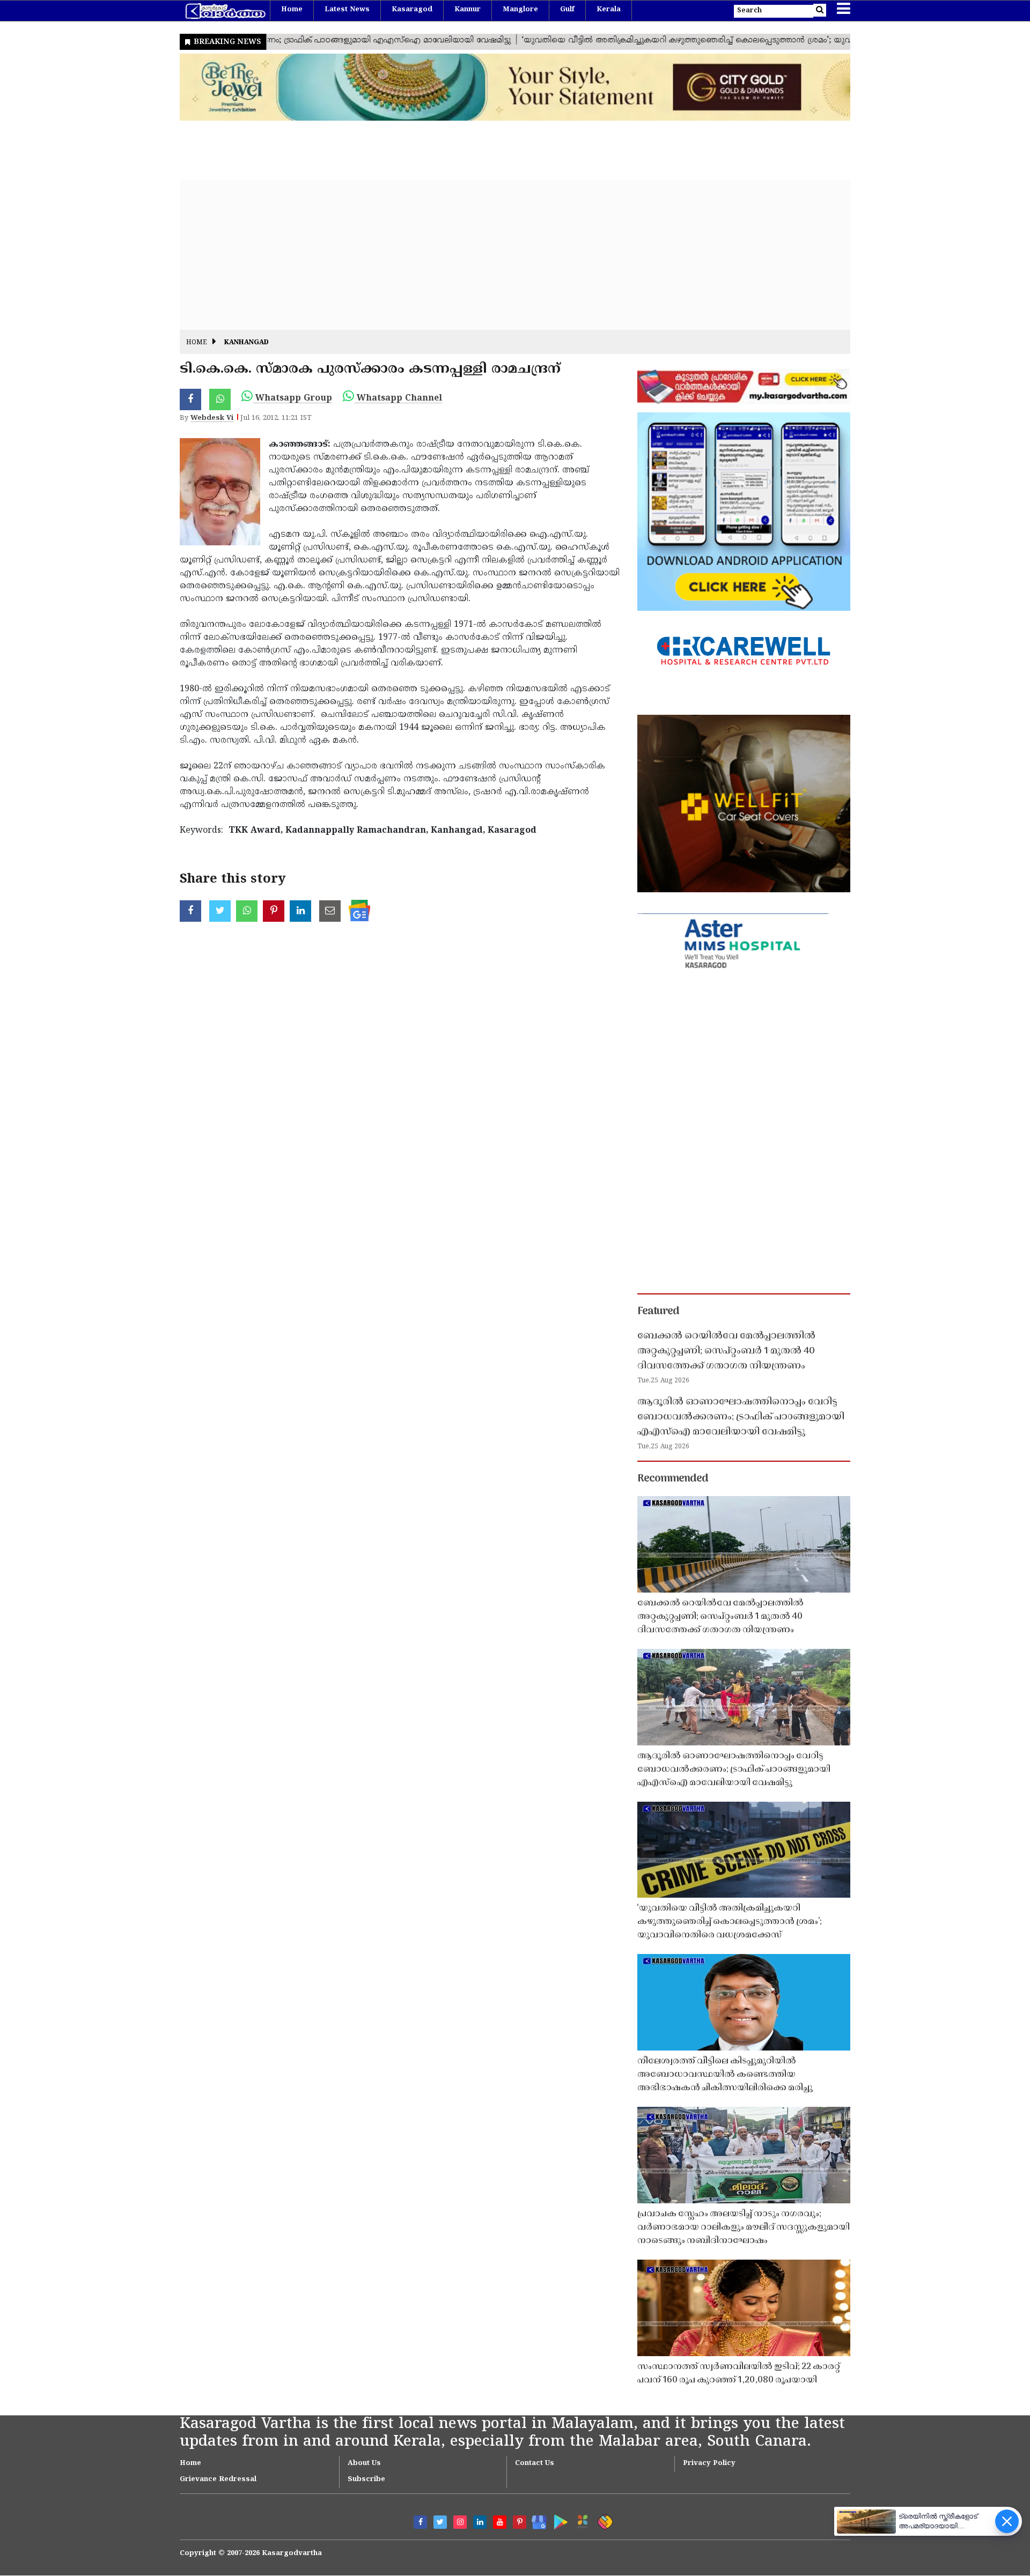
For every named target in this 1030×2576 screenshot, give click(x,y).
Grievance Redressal (218, 2479)
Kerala (609, 10)
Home (292, 10)
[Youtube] (500, 2522)
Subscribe (366, 2479)
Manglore (520, 10)
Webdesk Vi (212, 418)
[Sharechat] (603, 2520)
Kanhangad (247, 343)
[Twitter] (440, 2522)
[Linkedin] (480, 2522)
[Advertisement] (502, 255)
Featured (658, 1312)
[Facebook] (420, 2522)
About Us (364, 2463)
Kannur (468, 10)
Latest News (347, 10)
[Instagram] (460, 2522)
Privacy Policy (709, 2463)
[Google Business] (536, 2520)
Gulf (567, 10)
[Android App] (558, 2520)
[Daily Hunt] (581, 2520)
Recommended (673, 1479)
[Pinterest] (520, 2522)
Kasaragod (412, 10)
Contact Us (535, 2463)
